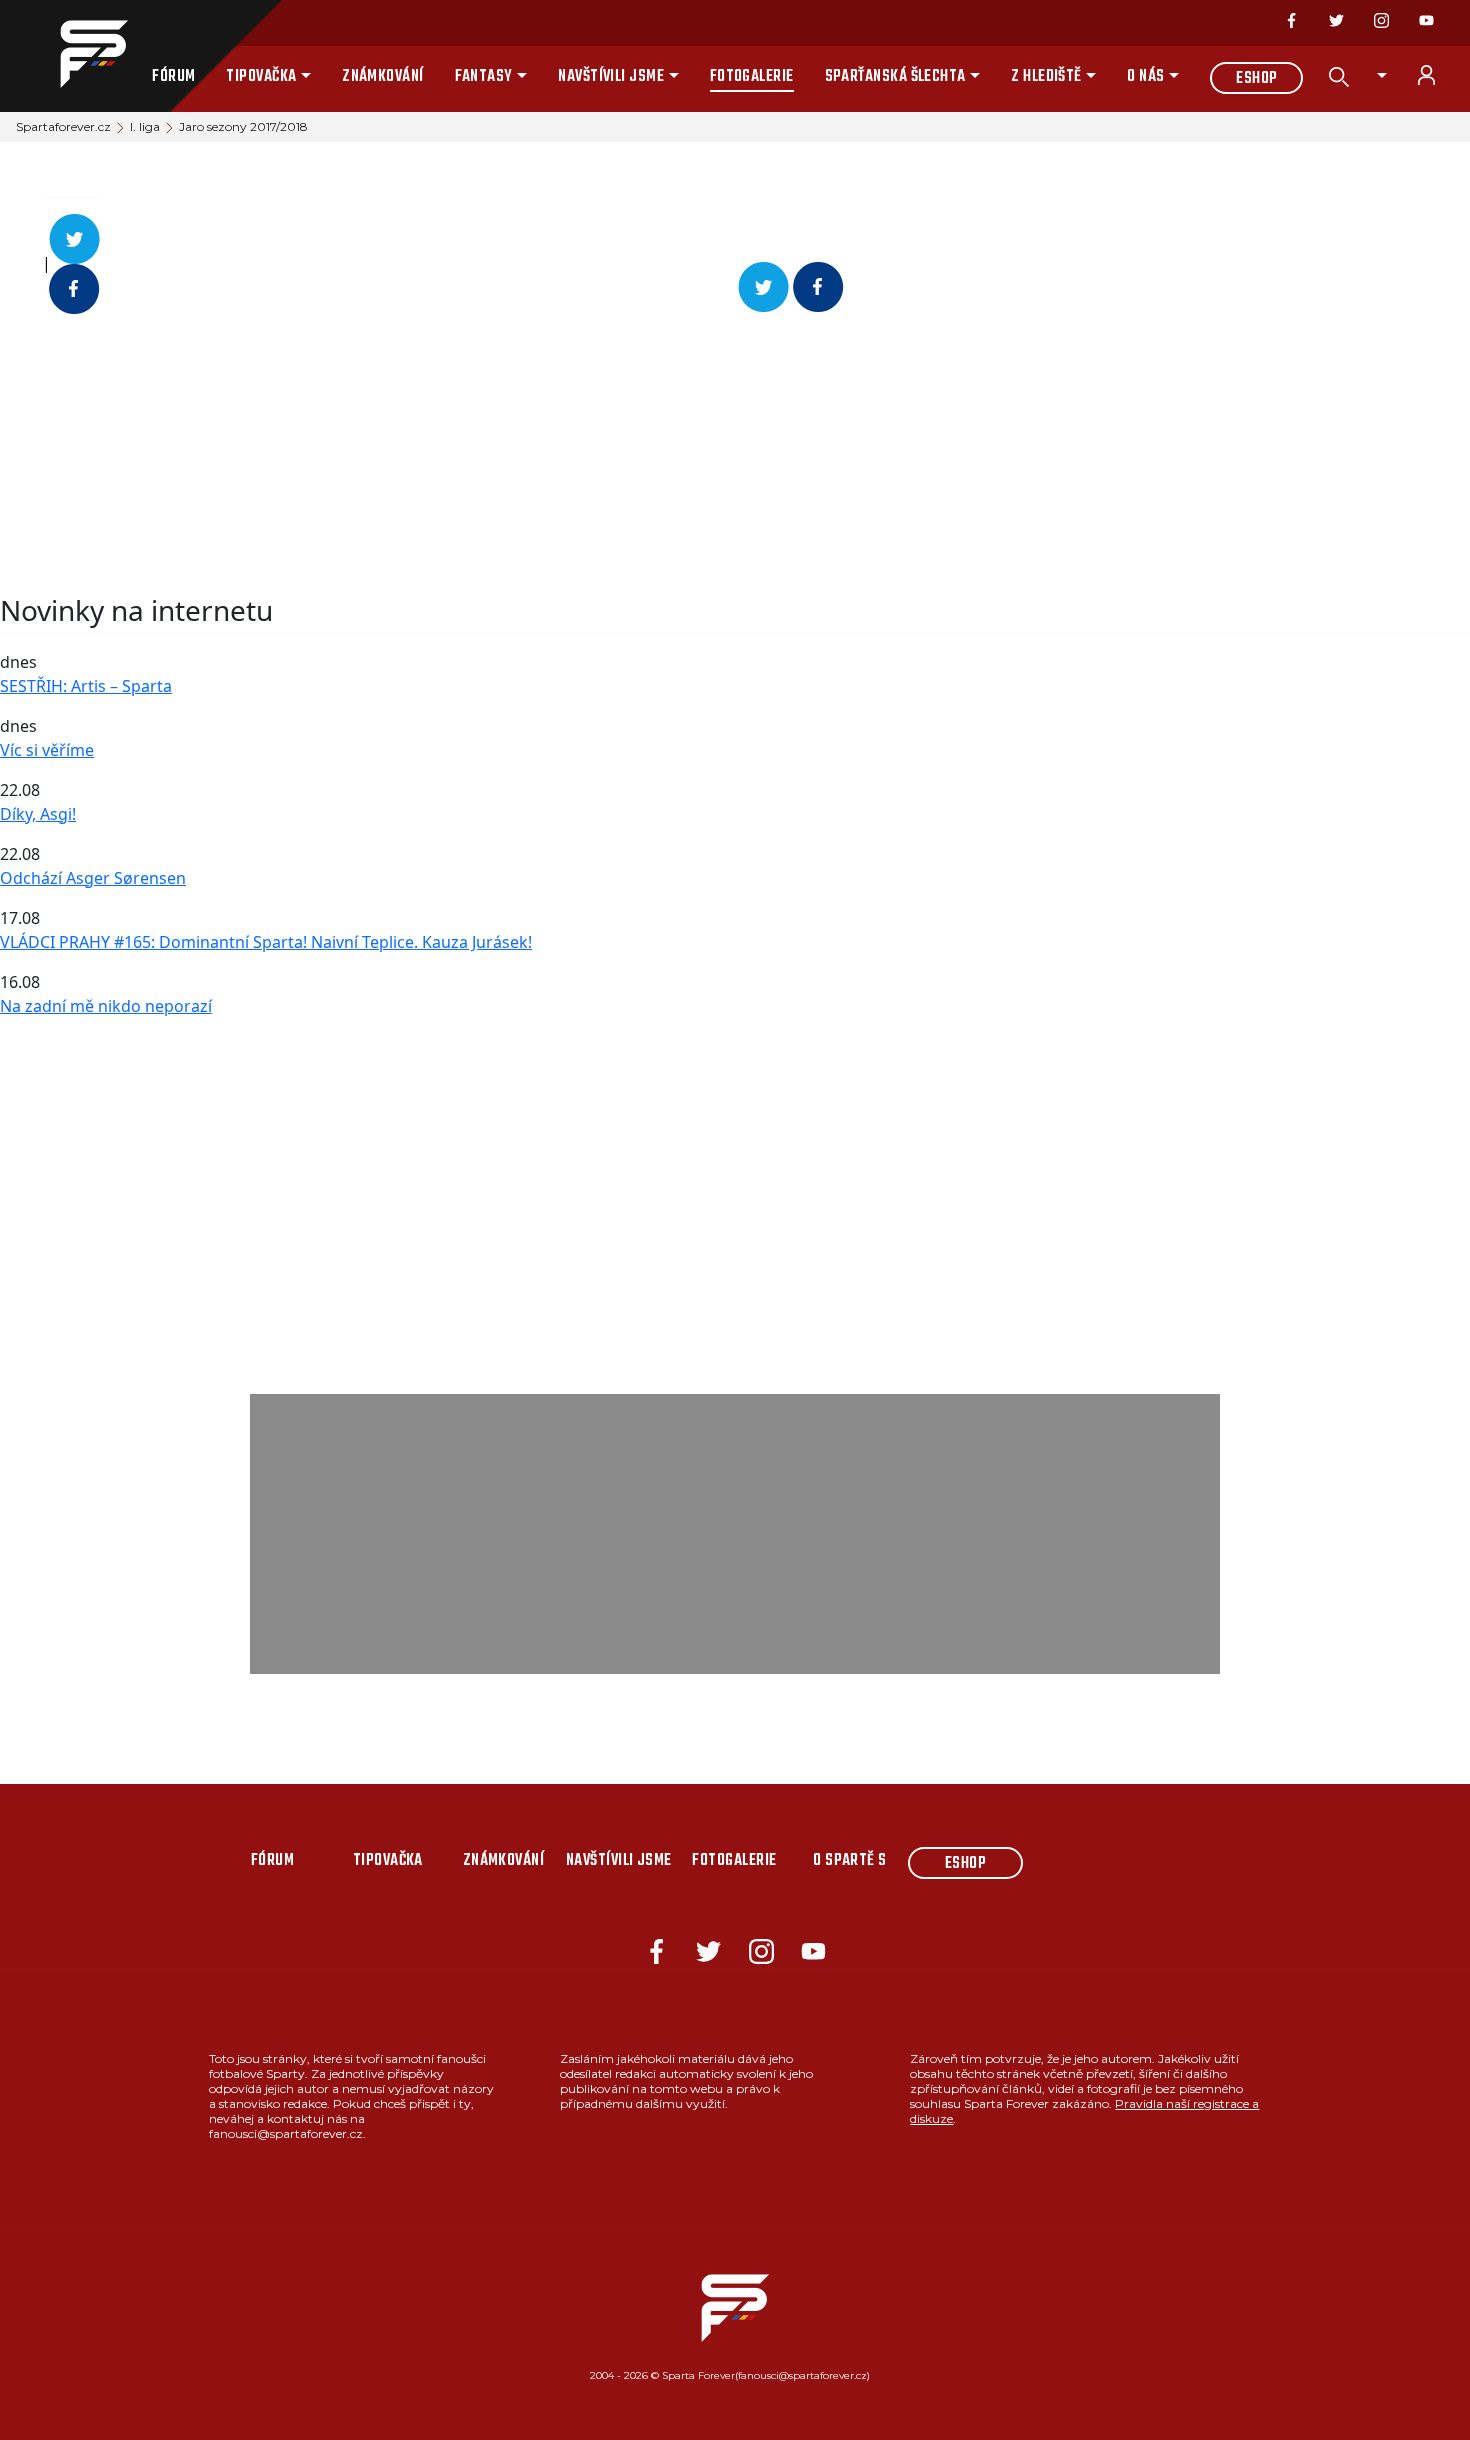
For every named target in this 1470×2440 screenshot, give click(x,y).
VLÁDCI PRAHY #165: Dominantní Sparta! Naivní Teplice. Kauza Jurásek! (266, 942)
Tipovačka (261, 77)
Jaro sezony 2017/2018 (243, 126)
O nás (1145, 77)
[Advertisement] (600, 454)
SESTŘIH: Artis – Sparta (86, 686)
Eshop (1256, 79)
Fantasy (484, 77)
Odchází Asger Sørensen (93, 878)
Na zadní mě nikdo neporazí (106, 1006)
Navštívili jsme (611, 77)
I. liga (145, 126)
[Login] (1438, 75)
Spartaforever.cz (63, 126)
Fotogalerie (752, 77)
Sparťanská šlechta (895, 77)
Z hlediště (1046, 77)
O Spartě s (850, 1861)
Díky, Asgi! (38, 814)
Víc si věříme (47, 750)
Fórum (173, 77)
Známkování (383, 77)
